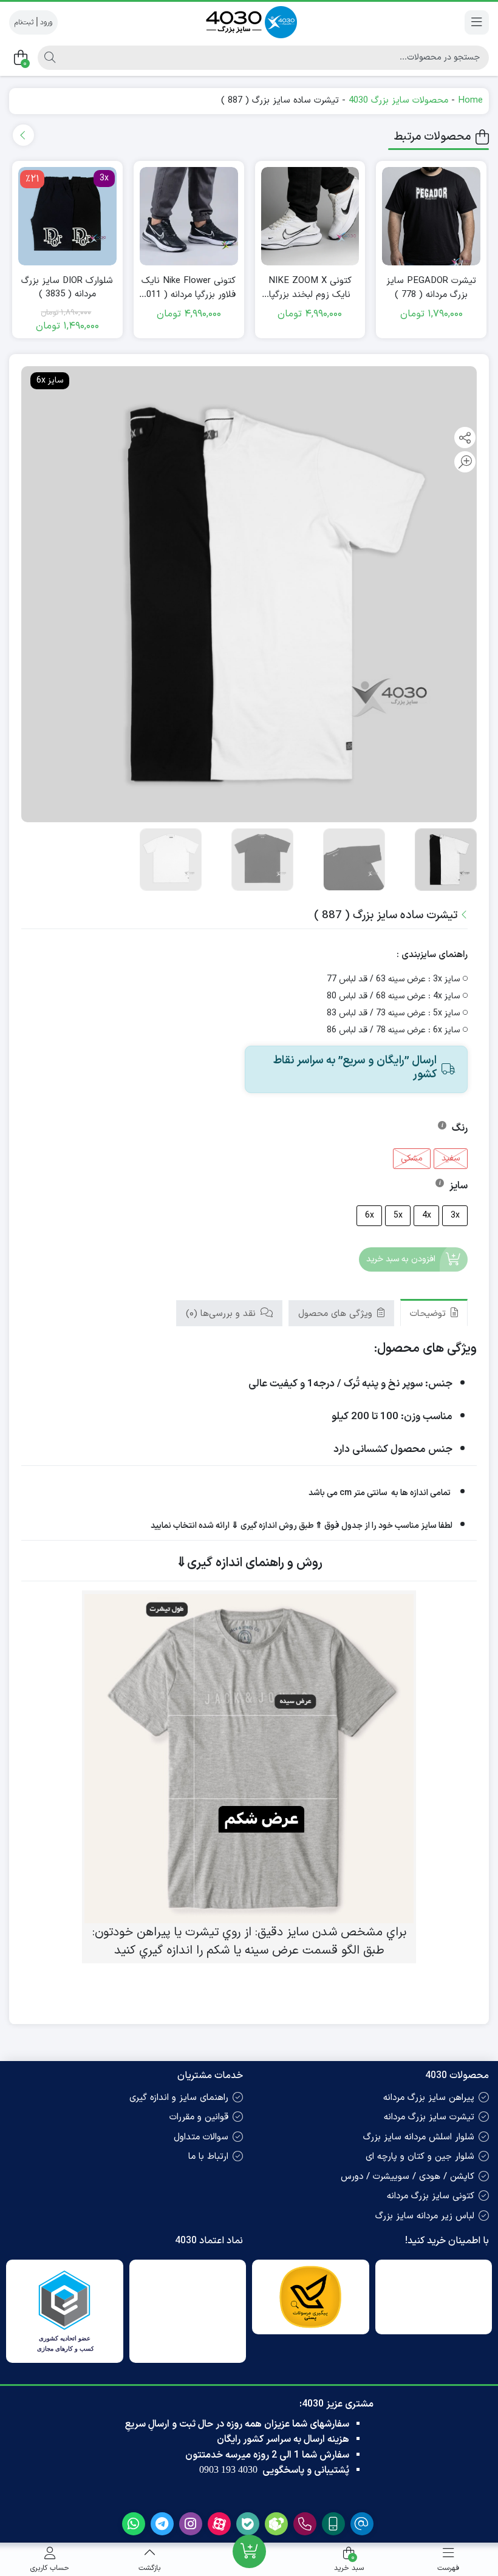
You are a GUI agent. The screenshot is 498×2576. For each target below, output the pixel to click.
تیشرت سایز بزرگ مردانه (429, 2117)
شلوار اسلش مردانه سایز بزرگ (419, 2137)
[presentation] (23, 135)
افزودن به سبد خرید (401, 1259)
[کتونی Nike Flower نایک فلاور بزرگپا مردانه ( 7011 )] (189, 216)
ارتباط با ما (208, 2157)
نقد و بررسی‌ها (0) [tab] (222, 1314)
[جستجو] (48, 58)
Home (470, 101)
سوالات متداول (201, 2137)
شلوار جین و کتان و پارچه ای (420, 2157)
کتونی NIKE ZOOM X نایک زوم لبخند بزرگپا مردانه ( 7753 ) (310, 288)
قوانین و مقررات (199, 2117)
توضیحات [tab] (429, 1314)
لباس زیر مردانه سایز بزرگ (425, 2216)
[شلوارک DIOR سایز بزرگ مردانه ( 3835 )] (67, 216)
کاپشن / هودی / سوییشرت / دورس (408, 2177)
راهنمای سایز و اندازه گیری (179, 2098)
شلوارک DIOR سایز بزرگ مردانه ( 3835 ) (67, 288)
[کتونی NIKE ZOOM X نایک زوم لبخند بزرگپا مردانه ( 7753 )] (310, 216)
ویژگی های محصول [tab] (337, 1314)
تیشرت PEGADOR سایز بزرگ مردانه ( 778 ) (431, 288)
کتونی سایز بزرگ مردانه (431, 2196)
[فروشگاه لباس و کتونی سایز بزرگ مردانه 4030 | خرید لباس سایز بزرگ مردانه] (249, 22)
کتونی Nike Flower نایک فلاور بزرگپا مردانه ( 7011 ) (189, 288)
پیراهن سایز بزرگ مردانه (429, 2098)
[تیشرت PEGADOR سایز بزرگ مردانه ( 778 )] (431, 216)
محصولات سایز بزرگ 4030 (398, 101)
